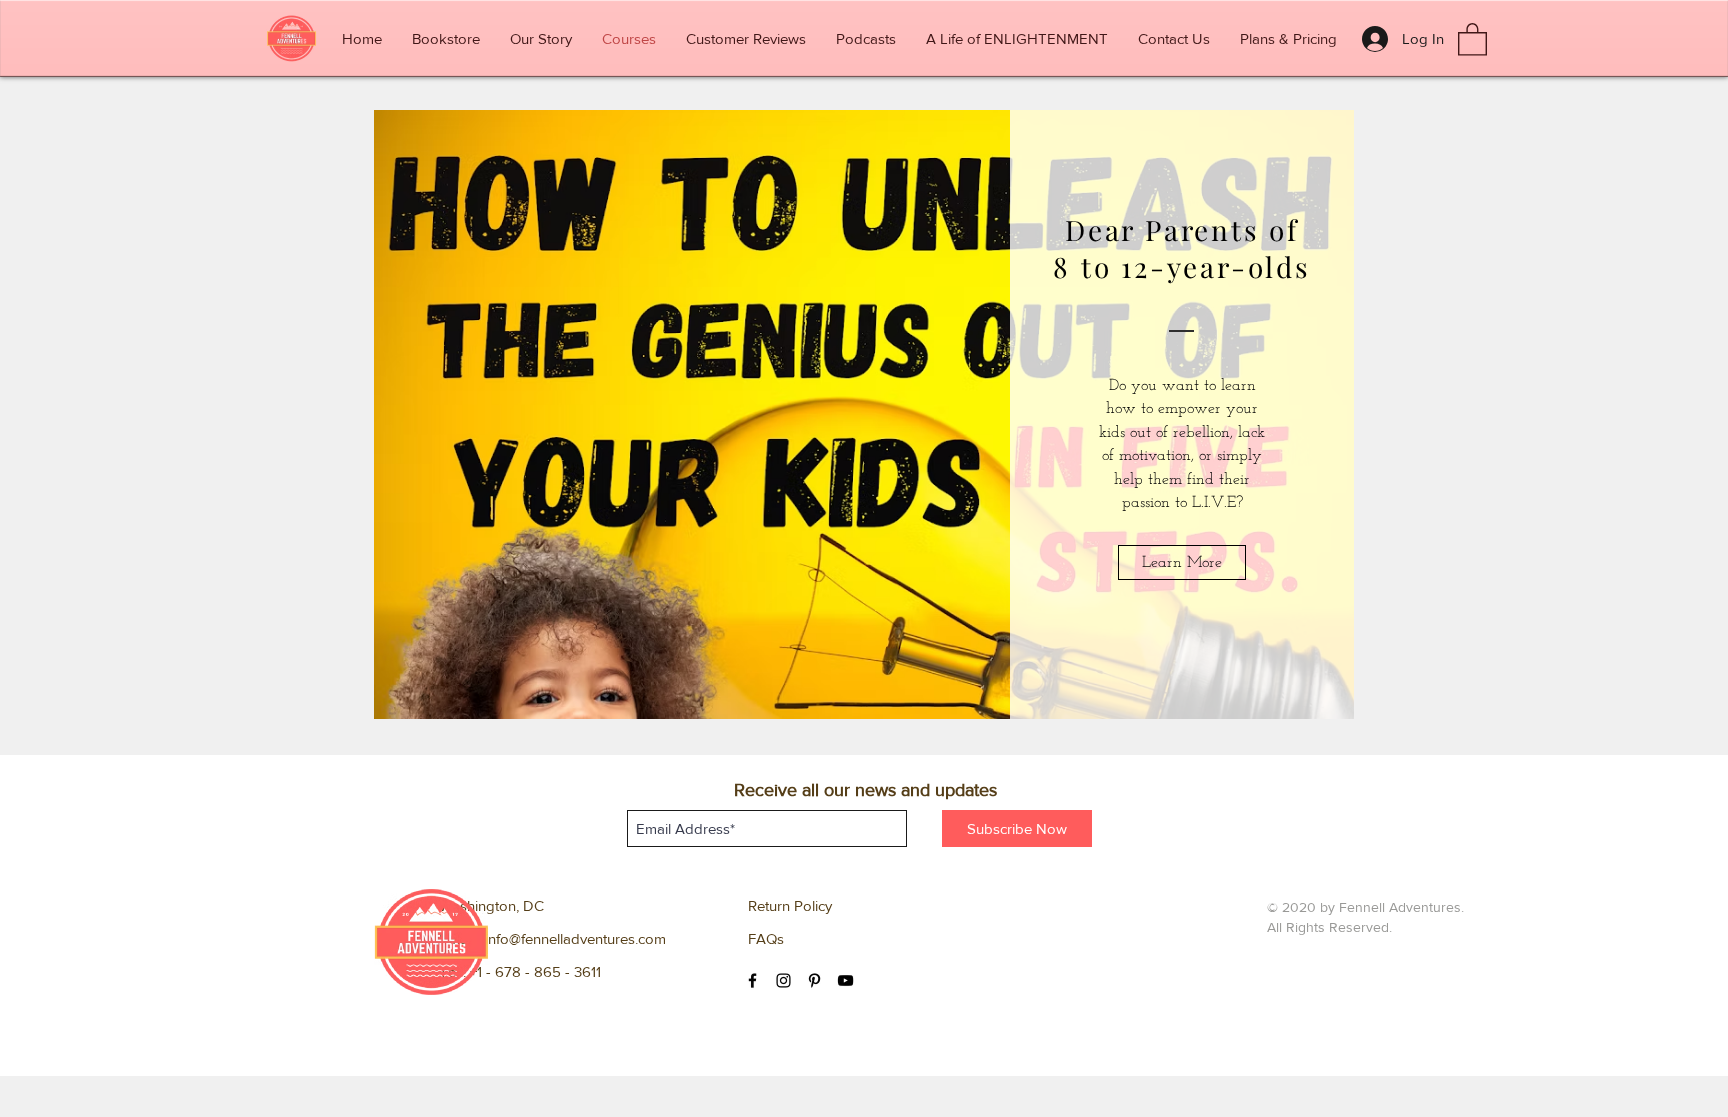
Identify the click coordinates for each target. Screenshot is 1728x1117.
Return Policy (790, 905)
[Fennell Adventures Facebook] (752, 980)
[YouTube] (845, 980)
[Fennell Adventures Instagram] (783, 980)
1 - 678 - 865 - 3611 (539, 971)
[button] (1472, 38)
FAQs (766, 938)
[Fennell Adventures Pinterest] (814, 980)
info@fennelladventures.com (575, 938)
